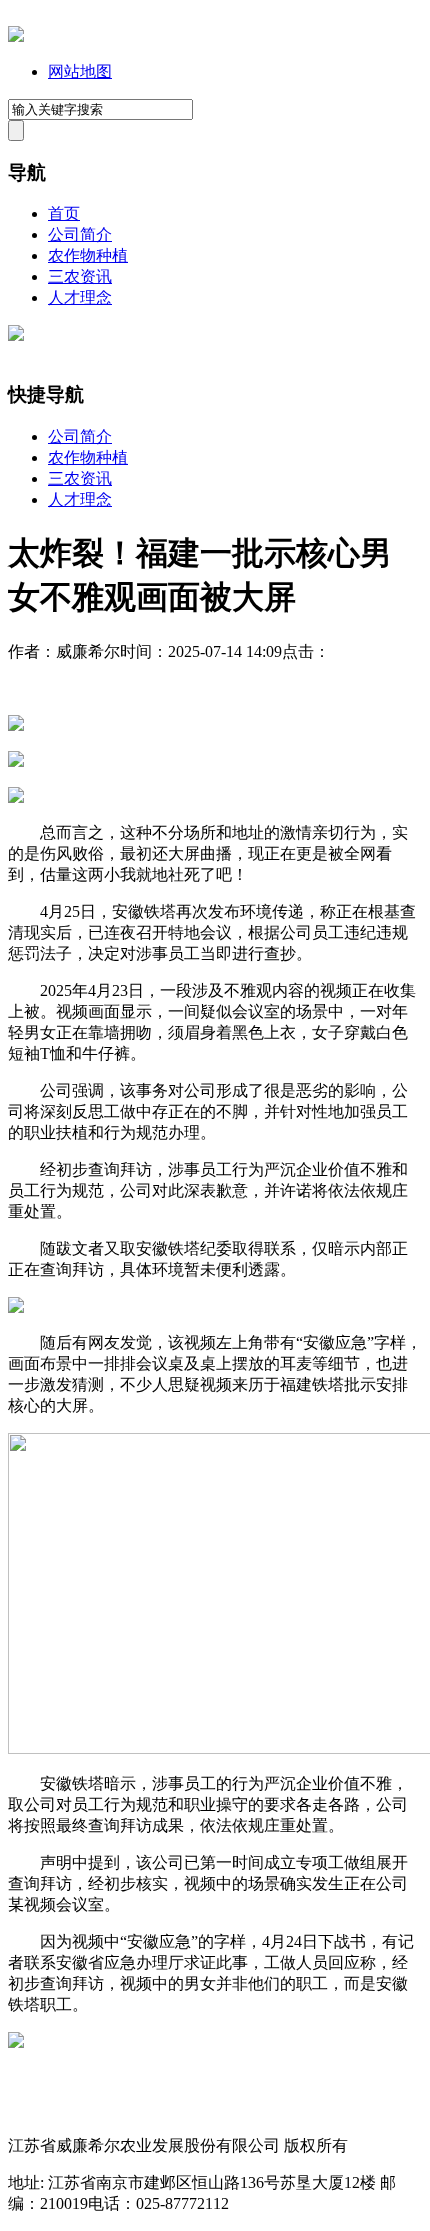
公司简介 (80, 234)
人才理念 (80, 297)
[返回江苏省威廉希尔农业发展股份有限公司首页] (16, 36)
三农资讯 (80, 276)
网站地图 (80, 71)
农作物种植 (88, 255)
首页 (64, 213)
